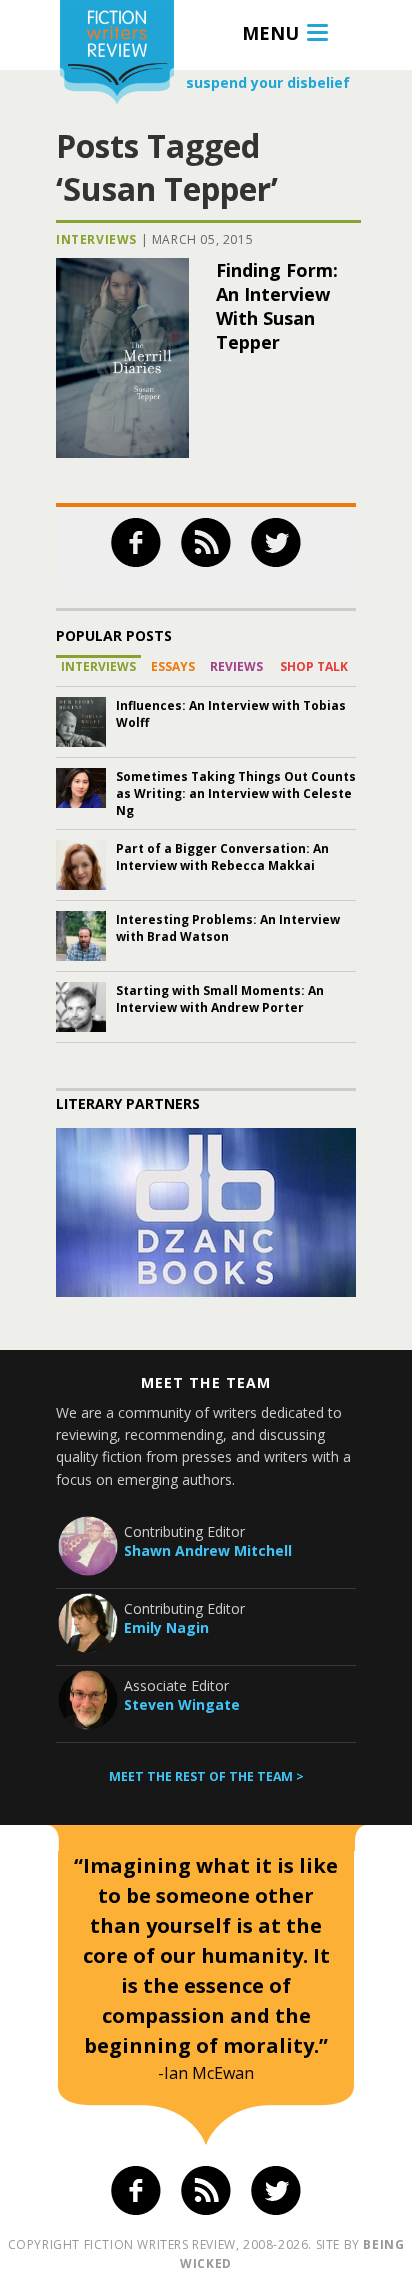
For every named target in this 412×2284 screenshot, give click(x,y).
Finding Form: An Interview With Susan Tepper (277, 306)
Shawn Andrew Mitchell (208, 1550)
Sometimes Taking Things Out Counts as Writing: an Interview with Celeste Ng (236, 793)
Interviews (96, 239)
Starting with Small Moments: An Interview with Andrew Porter (220, 999)
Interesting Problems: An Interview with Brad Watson (228, 928)
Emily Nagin (166, 1627)
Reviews (236, 666)
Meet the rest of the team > (206, 1776)
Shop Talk (314, 666)
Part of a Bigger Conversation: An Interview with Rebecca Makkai (222, 857)
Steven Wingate (182, 1704)
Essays (173, 666)
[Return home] (117, 54)
